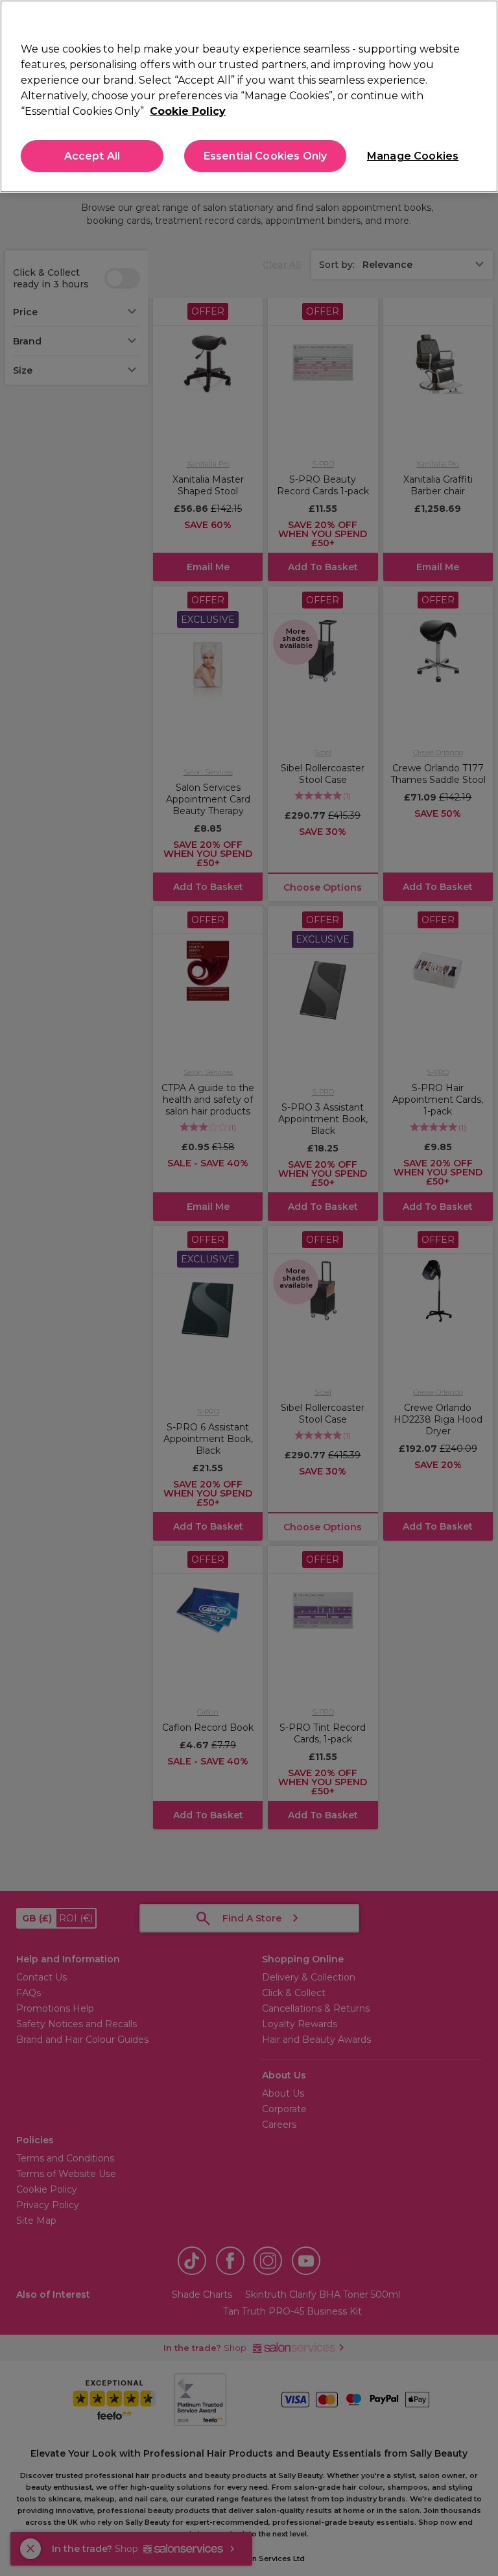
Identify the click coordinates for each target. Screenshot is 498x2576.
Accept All (92, 156)
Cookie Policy (188, 111)
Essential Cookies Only (266, 156)
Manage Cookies (412, 156)
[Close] (477, 21)
